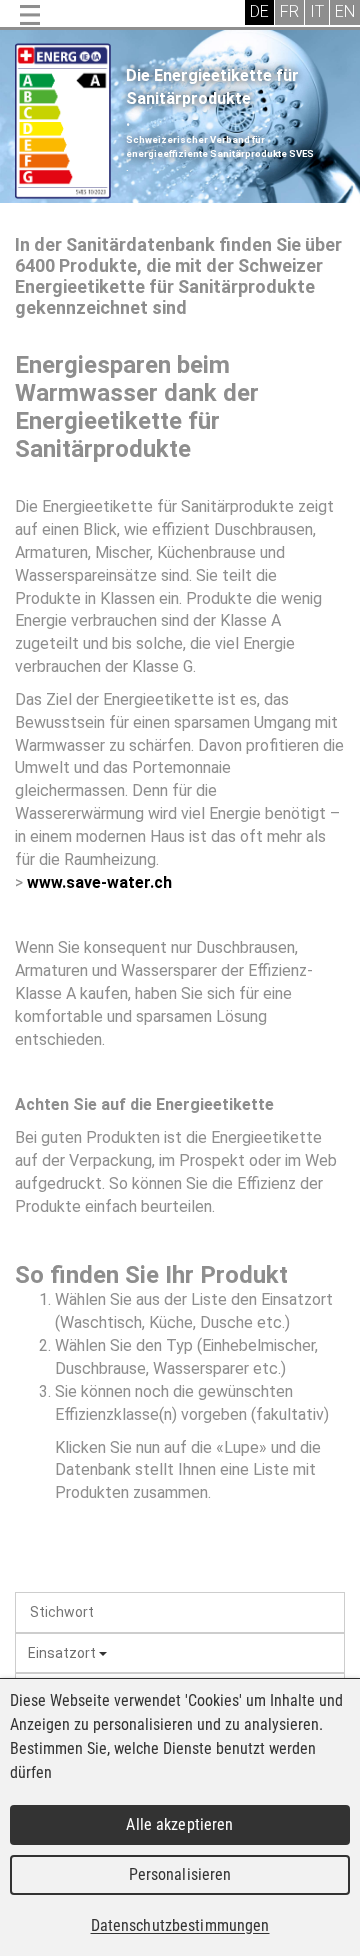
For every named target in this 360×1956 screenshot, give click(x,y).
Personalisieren (180, 1874)
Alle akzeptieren (179, 1824)
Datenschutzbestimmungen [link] (180, 1925)
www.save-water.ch (99, 882)
